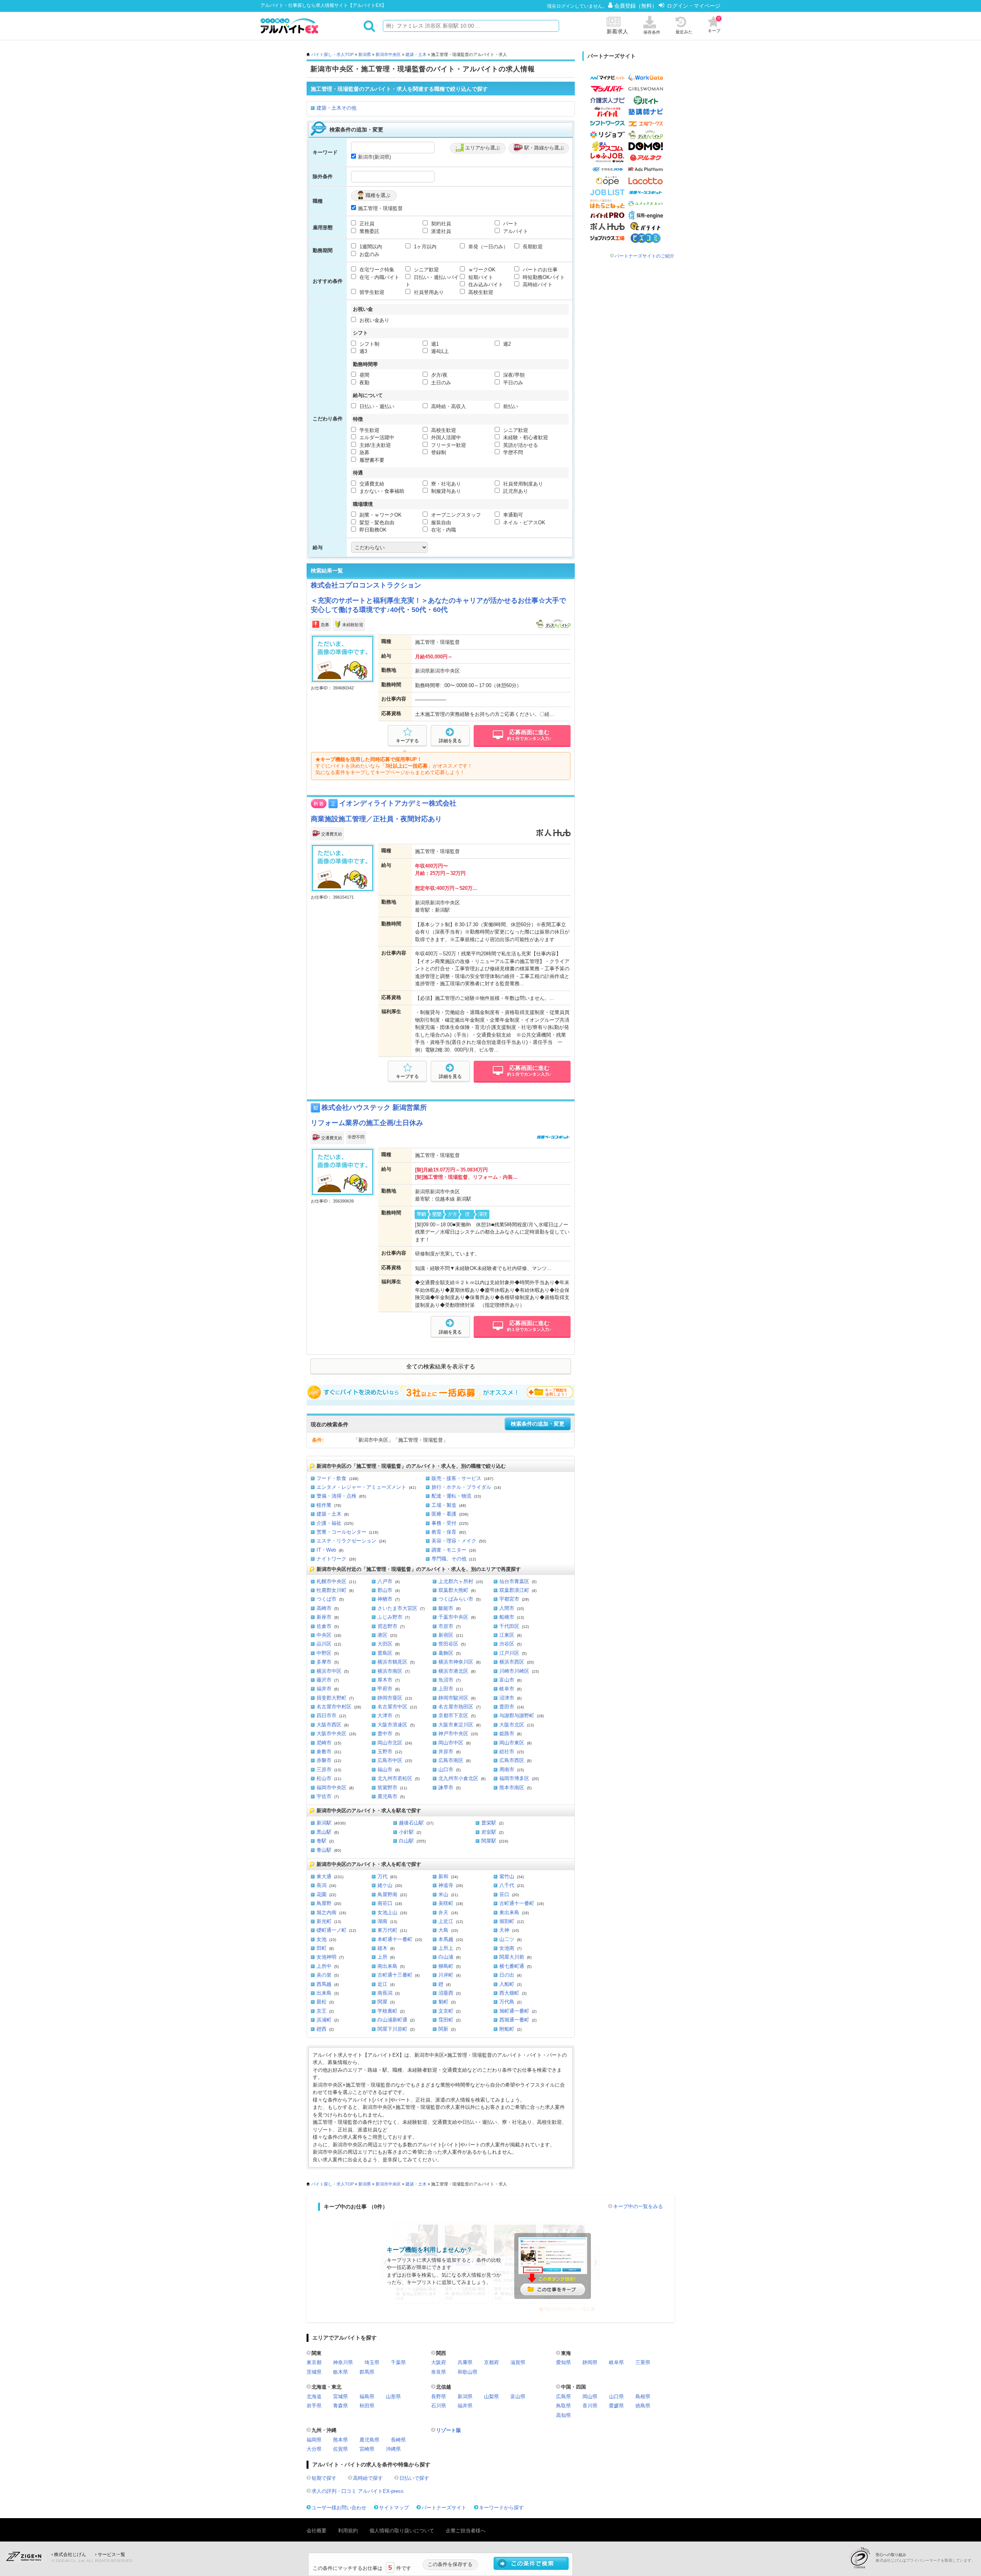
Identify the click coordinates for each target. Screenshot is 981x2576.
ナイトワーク (331, 1559)
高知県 (564, 2415)
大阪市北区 (512, 1725)
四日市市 (326, 1715)
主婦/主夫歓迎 (374, 445)
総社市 (507, 1752)
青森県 (340, 2406)
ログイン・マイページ (694, 6)
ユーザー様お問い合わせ (339, 2508)
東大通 (324, 1876)
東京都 (314, 2362)
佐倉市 (324, 1626)
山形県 (393, 2396)
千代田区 (509, 1626)
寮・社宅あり (445, 484)
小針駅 (406, 1832)
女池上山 (387, 1912)
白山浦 (446, 1957)
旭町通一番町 (514, 2011)
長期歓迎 (532, 247)
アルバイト (515, 231)
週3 (363, 351)
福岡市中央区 (331, 1788)
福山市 (385, 1770)
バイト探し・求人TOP (332, 54)
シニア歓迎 (426, 270)
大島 (443, 1930)
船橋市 (507, 1617)
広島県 (564, 2396)
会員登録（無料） (637, 6)
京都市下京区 (453, 1715)
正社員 (366, 224)
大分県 (314, 2449)
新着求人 (617, 31)
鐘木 (382, 1948)
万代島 (507, 2002)
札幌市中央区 (331, 1581)
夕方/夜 (439, 375)
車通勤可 (512, 515)
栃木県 (340, 2372)
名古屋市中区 (392, 1707)
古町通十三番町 (395, 1975)
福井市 (324, 1689)
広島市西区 (512, 1760)
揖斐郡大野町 (331, 1698)
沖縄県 (393, 2449)
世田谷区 (448, 1644)
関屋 (382, 2002)
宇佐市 (324, 1796)
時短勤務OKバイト (543, 277)
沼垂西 (446, 1993)
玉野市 (385, 1752)
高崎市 (324, 1608)
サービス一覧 (112, 2555)
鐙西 (322, 2029)
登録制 (438, 452)
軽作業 (324, 1505)
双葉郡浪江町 (514, 1590)
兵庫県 (465, 2362)
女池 (322, 1939)
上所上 (446, 1948)
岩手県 (314, 2406)
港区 (382, 1635)
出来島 (324, 1993)
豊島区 (385, 1653)
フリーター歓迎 (448, 445)
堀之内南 (326, 1912)
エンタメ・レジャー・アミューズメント (361, 1487)
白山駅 (406, 1841)
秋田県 (367, 2406)
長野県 (439, 2396)
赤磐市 (324, 1760)
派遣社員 (440, 231)
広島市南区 (451, 1760)
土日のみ (440, 383)
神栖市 (385, 1599)
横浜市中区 (329, 1671)
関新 (443, 2029)
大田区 (385, 1644)
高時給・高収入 (448, 406)
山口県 (616, 2396)
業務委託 (369, 231)
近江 (382, 1984)
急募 (364, 452)
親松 (322, 2002)
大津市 (385, 1715)
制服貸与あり (445, 491)
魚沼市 (446, 1680)
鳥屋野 (324, 1903)
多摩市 (324, 1662)
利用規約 (348, 2531)
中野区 (324, 1653)
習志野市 (387, 1626)
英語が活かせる (520, 445)
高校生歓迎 (480, 292)
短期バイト (480, 277)
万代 (382, 1876)
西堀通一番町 (514, 2020)
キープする (407, 741)
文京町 (446, 2011)
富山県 (518, 2396)
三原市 (324, 1770)
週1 (434, 344)
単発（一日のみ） (487, 247)
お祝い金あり (374, 320)
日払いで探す (414, 2478)
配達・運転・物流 (451, 1496)
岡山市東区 (512, 1743)
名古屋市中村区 (334, 1707)
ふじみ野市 (390, 1617)
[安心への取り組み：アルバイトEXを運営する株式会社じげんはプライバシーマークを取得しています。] (862, 2558)
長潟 (322, 1885)
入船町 (507, 1984)
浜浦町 (324, 2020)
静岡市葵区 (390, 1698)
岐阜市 (507, 1689)
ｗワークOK (481, 270)
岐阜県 (616, 2362)
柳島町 (446, 1966)
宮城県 (340, 2396)
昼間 (364, 375)
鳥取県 (564, 2406)
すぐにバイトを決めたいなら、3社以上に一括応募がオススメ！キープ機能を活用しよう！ (441, 1392)
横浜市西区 (512, 1662)
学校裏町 (387, 2011)
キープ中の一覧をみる (638, 2206)
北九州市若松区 (395, 1778)
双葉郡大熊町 (453, 1590)
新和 (443, 1876)
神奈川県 (343, 2362)
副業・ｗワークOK (380, 515)
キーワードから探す (501, 2508)
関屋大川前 (512, 1957)
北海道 (314, 2396)
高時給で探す (368, 2478)
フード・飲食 (331, 1478)
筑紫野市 (387, 1788)
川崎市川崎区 (514, 1671)
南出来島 (387, 1966)
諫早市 (446, 1788)
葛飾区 (446, 1653)
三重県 (643, 2362)
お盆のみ (369, 254)
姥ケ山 (385, 1885)
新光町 (324, 1921)
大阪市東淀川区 (456, 1725)
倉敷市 (324, 1752)
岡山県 (590, 2396)
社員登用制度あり (522, 484)
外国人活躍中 (445, 437)
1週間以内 (370, 247)
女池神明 (326, 1957)
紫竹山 (507, 1876)
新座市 (324, 1617)
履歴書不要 (371, 460)
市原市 (446, 1626)
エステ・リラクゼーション (346, 1541)
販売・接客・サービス (456, 1478)
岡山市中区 (451, 1743)
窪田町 (446, 2020)
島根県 (643, 2396)
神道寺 (446, 1885)
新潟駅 (324, 1823)
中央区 (324, 1635)
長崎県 (398, 2440)
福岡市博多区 (514, 1778)
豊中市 (385, 1733)
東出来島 (509, 1912)
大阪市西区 (329, 1725)
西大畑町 (509, 1993)
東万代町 (387, 1930)
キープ (714, 25)
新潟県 (365, 54)
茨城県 (314, 2372)
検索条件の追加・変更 (538, 1424)
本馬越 (446, 1939)
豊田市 (507, 1707)
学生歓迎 (369, 430)
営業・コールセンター (341, 1532)
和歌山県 (468, 2372)
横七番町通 (512, 1966)
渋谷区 (507, 1644)
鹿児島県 (369, 2440)
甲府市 (385, 1689)
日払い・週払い (376, 406)
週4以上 (439, 351)
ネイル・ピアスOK (523, 523)
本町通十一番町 (395, 1939)
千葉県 (398, 2362)
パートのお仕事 (539, 270)
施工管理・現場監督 (380, 208)
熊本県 (340, 2440)
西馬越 (324, 1984)
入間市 (507, 1608)
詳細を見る (450, 741)
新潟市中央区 (388, 54)
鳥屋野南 (387, 1894)
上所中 (324, 1966)
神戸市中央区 (453, 1733)
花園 (322, 1894)
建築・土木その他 (336, 108)
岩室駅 (489, 1832)
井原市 (446, 1752)
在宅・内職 (443, 530)
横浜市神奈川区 (456, 1662)
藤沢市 (324, 1680)
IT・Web (326, 1550)
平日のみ (512, 383)
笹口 (504, 1894)
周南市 (507, 1770)
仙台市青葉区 (514, 1581)
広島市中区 (390, 1760)
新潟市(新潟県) (374, 157)
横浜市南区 (390, 1671)
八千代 (507, 1885)
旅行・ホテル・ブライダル (461, 1487)
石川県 (439, 2406)
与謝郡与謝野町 (517, 1715)
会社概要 (317, 2531)
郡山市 (385, 1590)
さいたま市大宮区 (397, 1608)
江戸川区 (509, 1653)
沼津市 (507, 1698)
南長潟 (385, 1993)
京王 (322, 2011)
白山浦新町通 (392, 2020)
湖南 (382, 1921)
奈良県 (439, 2372)
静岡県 (590, 2362)
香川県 (590, 2406)
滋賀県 (518, 2362)
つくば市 (326, 1599)
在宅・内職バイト (379, 277)
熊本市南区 (512, 1788)
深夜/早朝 (513, 375)
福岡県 (314, 2440)
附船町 (507, 2029)
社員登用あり (428, 292)
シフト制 (369, 344)
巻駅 (322, 1841)
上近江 (446, 1921)
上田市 (446, 1689)
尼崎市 (324, 1743)
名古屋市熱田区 (456, 1707)
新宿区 (446, 1635)
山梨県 (491, 2396)
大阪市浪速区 (392, 1725)
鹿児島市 (387, 1796)
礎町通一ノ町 (331, 1930)
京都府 (491, 2362)
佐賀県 (340, 2449)
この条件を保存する (450, 2564)
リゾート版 (449, 2430)
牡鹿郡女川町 (331, 1590)
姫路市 (507, 1733)
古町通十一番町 (517, 1903)
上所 (382, 1957)
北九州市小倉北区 (458, 1778)
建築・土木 (416, 54)
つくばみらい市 (456, 1599)
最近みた (684, 32)
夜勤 (364, 383)
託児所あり (515, 491)
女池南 (507, 1948)
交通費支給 (371, 484)
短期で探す (324, 2478)
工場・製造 (444, 1505)
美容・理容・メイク (454, 1541)
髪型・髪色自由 (376, 523)
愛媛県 (616, 2406)
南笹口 (385, 1903)
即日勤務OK (372, 530)
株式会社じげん (70, 2555)
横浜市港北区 (453, 1671)
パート (510, 224)
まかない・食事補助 (381, 491)
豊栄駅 (489, 1823)
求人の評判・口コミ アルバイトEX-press (358, 2491)
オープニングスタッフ (455, 515)
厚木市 (385, 1680)
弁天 (443, 1912)
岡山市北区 (390, 1743)
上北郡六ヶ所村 (456, 1581)
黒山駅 (324, 1832)
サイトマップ (394, 2508)
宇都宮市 (509, 1599)
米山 (443, 1894)
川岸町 (446, 1975)
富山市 (507, 1680)
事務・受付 (444, 1523)
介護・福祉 (329, 1523)
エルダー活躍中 (376, 437)
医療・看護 (444, 1514)
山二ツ (507, 1939)
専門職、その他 (449, 1559)
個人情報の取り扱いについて (402, 2531)
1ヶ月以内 (424, 247)
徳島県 (643, 2406)
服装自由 (440, 523)
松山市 (324, 1778)
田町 (322, 1948)
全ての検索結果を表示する (441, 1367)
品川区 (324, 1644)
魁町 (443, 2002)
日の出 (507, 1975)
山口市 (446, 1770)
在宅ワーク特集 (376, 270)
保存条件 (652, 32)
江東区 (507, 1635)
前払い (510, 406)
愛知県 (564, 2362)
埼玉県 (372, 2362)
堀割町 (507, 1921)
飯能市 (446, 1608)
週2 (506, 344)
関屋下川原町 (392, 2029)
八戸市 (385, 1581)
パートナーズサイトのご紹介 (645, 256)
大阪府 (439, 2362)
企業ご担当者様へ (466, 2531)
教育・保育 (444, 1532)
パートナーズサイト (444, 2508)
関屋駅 (489, 1841)
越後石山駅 (411, 1823)
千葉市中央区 (453, 1617)
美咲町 (446, 1903)
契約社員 (440, 224)
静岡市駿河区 (453, 1698)
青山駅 (324, 1850)
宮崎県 (367, 2449)
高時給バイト (537, 285)
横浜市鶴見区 (392, 1662)
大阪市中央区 (331, 1733)
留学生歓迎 (371, 292)
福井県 (465, 2406)
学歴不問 (512, 452)
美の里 (324, 1975)
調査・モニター (449, 1550)
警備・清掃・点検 (336, 1496)
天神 (504, 1930)
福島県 (367, 2396)
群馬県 (367, 2372)
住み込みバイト (485, 285)
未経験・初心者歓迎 (525, 437)
